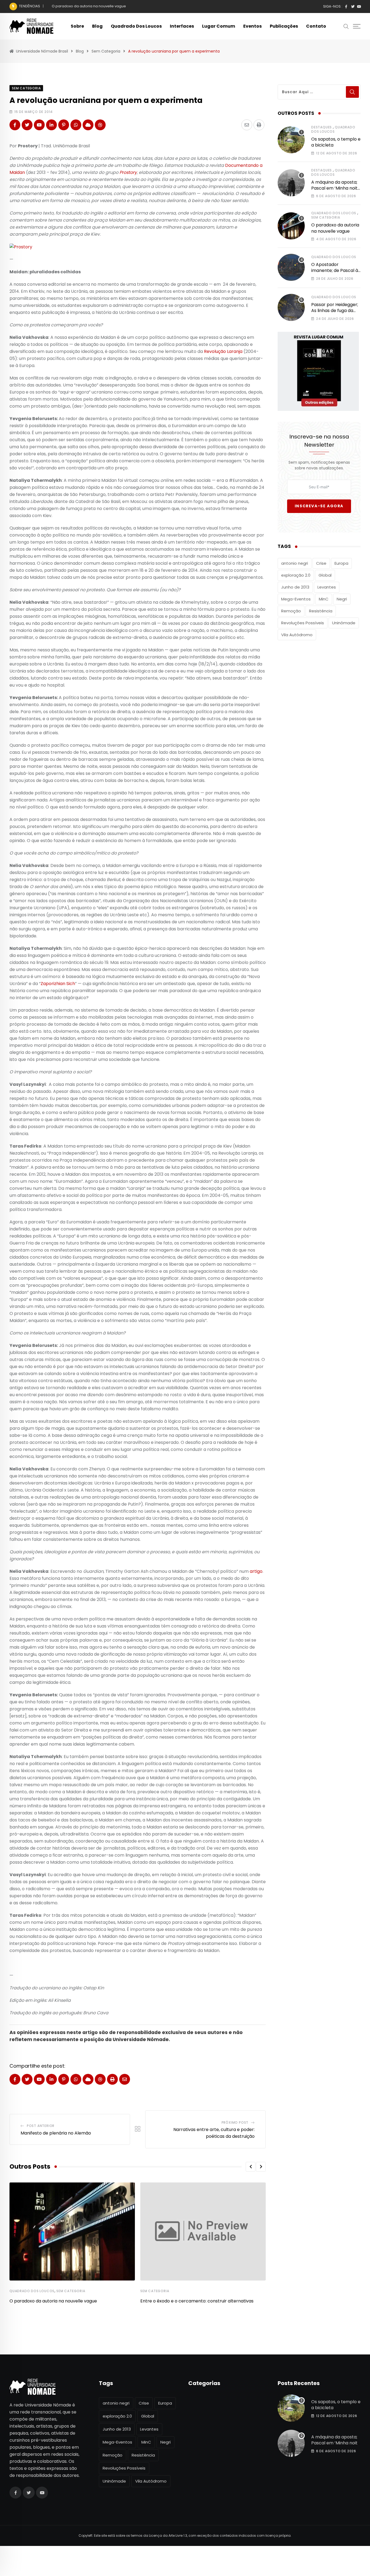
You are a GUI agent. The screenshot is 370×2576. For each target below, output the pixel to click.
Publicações (284, 26)
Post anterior (41, 2126)
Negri (342, 599)
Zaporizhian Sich (58, 984)
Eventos (252, 26)
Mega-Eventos (296, 599)
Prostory (128, 172)
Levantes (327, 587)
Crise (321, 563)
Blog (97, 26)
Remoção (291, 611)
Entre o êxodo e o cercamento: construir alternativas (197, 2301)
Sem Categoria (71, 2291)
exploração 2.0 (296, 575)
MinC (324, 599)
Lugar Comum (219, 26)
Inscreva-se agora (319, 506)
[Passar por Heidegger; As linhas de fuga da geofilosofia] (291, 307)
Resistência (321, 611)
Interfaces (182, 26)
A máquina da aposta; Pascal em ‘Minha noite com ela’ (336, 188)
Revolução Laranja (223, 351)
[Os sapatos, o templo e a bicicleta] (291, 140)
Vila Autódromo (297, 635)
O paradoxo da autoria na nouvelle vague (53, 2301)
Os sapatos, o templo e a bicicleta (336, 142)
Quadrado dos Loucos (136, 26)
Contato (316, 26)
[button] (251, 2167)
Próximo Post (235, 2122)
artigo (256, 1571)
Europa (341, 563)
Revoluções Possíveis (303, 623)
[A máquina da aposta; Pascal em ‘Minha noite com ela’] (291, 183)
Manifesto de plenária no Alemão (56, 2133)
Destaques (322, 127)
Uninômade (344, 623)
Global (325, 575)
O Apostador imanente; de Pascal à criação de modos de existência (112, 6)
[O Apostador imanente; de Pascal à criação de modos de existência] (291, 267)
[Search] (346, 26)
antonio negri (295, 563)
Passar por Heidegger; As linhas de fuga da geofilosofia (335, 311)
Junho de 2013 (295, 587)
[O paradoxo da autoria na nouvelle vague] (291, 226)
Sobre (77, 26)
